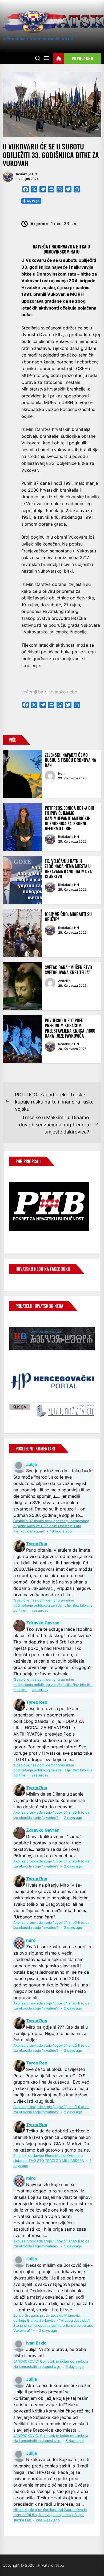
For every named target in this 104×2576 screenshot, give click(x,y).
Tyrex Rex (37, 1544)
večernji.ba (32, 692)
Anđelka (64, 981)
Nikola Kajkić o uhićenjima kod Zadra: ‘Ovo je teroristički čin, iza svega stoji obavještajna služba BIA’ (50, 2515)
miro (31, 1940)
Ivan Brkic (36, 2343)
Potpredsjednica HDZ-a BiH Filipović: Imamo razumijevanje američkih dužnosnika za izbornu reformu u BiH (69, 818)
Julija (31, 1464)
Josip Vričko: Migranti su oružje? (68, 917)
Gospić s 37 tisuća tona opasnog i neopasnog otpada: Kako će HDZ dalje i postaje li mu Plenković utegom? (51, 1526)
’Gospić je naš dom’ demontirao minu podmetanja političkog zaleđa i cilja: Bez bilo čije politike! (53, 1605)
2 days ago (73, 1818)
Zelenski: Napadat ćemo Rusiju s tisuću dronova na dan (70, 760)
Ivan (61, 773)
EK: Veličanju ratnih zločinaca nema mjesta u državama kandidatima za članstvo (68, 869)
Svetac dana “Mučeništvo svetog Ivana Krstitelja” (68, 970)
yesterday (40, 1610)
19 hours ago (61, 1531)
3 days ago (48, 2331)
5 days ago (75, 2367)
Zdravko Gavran (43, 1623)
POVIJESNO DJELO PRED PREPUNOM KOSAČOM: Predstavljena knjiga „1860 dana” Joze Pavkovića (70, 1028)
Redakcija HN (26, 174)
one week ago (48, 2520)
